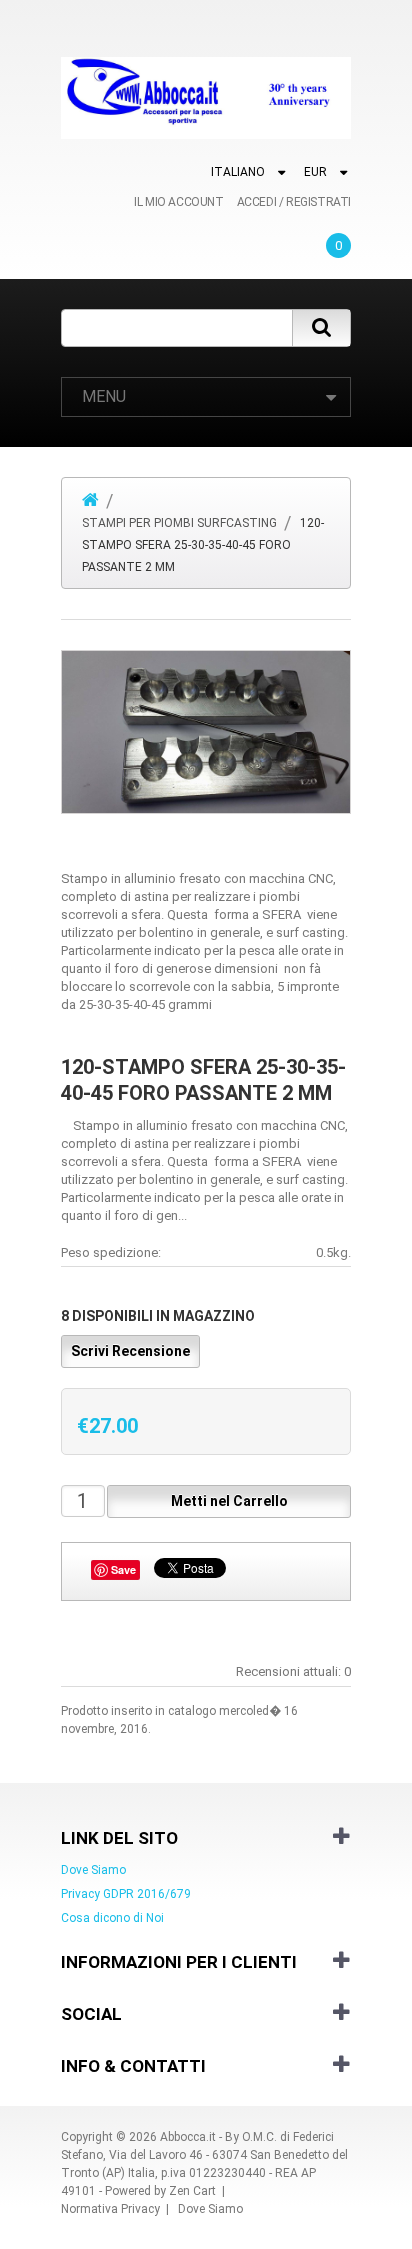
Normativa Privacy (110, 2209)
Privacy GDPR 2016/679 (126, 1894)
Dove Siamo (93, 1870)
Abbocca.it (188, 2137)
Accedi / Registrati (294, 202)
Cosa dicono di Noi (112, 1918)
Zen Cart (192, 2191)
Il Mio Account (178, 202)
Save (123, 1569)
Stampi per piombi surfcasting (179, 523)
